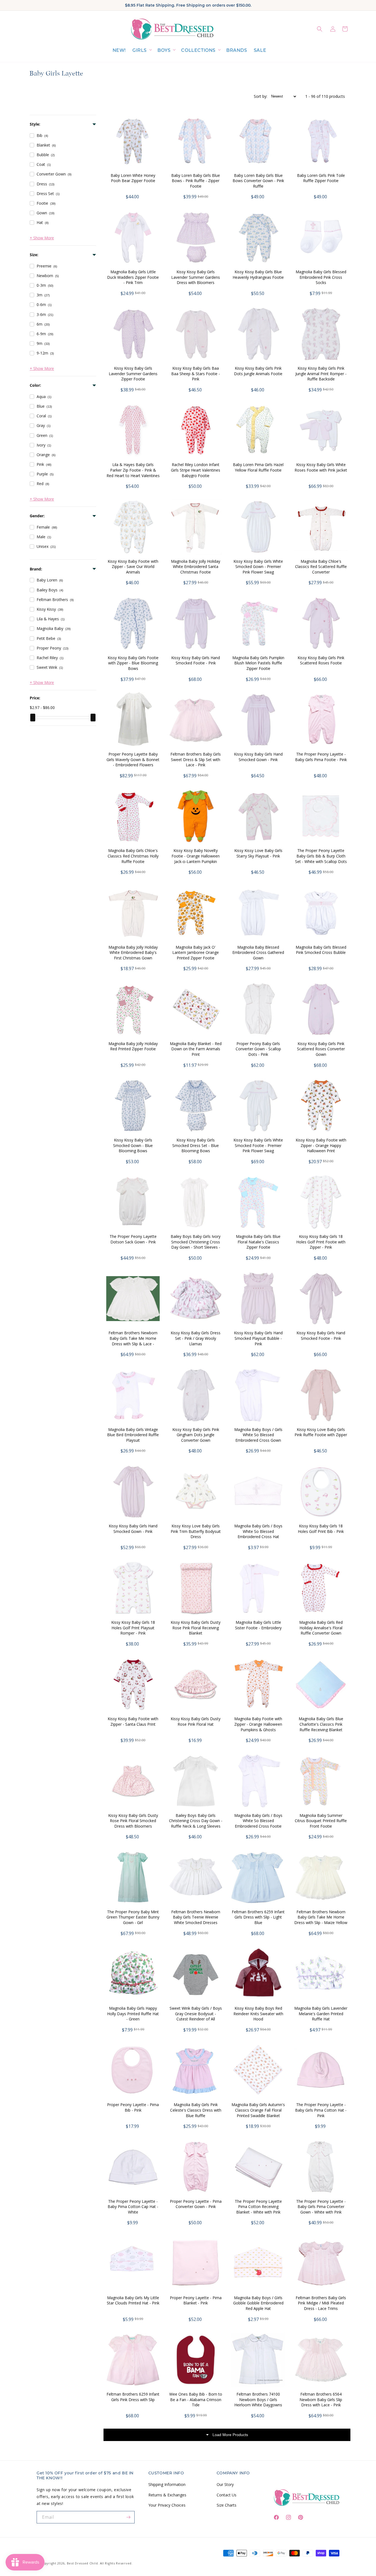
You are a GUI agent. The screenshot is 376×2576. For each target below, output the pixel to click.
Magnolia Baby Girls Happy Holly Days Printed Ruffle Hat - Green (133, 2014)
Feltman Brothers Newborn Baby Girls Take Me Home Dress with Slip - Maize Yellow (321, 1917)
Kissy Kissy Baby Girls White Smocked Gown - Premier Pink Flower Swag (258, 567)
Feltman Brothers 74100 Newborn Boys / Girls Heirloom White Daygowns (258, 2399)
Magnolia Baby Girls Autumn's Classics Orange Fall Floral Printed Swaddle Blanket (258, 2110)
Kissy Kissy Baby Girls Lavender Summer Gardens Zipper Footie (133, 374)
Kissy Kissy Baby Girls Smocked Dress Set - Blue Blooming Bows (196, 1145)
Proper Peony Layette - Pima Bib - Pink (133, 2107)
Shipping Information (167, 2484)
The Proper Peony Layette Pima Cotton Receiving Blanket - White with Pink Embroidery (258, 2209)
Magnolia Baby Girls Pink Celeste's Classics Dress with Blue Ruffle (196, 2110)
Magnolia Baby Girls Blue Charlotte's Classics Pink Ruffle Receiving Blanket (321, 1724)
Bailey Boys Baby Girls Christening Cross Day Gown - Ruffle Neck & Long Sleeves (196, 1821)
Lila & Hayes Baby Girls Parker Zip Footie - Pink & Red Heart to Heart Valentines (133, 470)
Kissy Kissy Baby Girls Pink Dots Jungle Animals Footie (258, 371)
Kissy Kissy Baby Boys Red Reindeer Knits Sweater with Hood (258, 2014)
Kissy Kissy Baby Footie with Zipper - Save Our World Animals (133, 567)
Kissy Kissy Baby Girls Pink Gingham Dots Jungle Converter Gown (196, 1435)
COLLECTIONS (198, 50)
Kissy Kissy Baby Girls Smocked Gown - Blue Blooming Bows (133, 1145)
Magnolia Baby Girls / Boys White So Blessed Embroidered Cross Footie (258, 1821)
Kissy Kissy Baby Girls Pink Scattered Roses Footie (321, 660)
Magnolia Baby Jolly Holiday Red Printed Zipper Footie (133, 1046)
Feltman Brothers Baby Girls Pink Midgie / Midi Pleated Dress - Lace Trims (321, 2303)
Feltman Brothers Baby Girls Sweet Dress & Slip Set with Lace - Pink (196, 759)
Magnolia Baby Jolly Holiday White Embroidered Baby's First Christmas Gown (133, 953)
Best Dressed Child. (83, 2563)
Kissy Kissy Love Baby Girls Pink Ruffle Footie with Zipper (321, 1432)
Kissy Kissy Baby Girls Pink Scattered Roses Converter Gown (321, 1049)
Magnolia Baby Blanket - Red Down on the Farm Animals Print (196, 1049)
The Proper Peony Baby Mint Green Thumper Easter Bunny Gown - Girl (133, 1917)
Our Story (225, 2484)
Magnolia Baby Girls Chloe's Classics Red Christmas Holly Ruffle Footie (133, 856)
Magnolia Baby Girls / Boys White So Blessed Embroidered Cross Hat (258, 1531)
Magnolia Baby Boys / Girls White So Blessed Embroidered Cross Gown (258, 1435)
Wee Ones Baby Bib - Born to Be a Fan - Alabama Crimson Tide (196, 2399)
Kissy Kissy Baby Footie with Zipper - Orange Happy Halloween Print (321, 1145)
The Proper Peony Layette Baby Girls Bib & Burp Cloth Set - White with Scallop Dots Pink (321, 859)
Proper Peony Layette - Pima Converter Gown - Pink (196, 2204)
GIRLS (140, 50)
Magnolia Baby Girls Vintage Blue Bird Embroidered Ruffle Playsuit (133, 1435)
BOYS (164, 50)
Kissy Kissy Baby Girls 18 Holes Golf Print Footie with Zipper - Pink (321, 1242)
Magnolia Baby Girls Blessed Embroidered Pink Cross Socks (321, 277)
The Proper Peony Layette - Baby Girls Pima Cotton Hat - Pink (321, 2110)
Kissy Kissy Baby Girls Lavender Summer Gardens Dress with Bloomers (196, 277)
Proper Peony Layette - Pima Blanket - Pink (196, 2300)
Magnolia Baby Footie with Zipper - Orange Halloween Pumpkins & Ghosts (258, 1724)
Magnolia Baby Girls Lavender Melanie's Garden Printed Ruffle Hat (321, 2014)
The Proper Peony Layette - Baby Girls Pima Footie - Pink (321, 757)
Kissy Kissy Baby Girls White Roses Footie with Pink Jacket (321, 467)
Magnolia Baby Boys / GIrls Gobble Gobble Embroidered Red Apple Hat (258, 2303)
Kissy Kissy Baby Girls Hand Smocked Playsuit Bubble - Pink (258, 1338)
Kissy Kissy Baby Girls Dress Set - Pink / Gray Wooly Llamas (196, 1338)
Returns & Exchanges (167, 2495)
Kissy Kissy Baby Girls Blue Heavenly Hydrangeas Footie (258, 274)
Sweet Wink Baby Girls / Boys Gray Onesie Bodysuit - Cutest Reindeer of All (196, 2014)
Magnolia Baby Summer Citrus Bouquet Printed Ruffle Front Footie (321, 1821)
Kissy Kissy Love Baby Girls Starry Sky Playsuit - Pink (258, 853)
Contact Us (227, 2495)
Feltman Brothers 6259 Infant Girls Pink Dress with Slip (133, 2397)
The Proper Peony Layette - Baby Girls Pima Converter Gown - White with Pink (321, 2207)
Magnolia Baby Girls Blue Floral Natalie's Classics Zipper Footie (258, 1242)
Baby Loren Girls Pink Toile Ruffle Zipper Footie (321, 178)
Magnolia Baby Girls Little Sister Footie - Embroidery (258, 1625)
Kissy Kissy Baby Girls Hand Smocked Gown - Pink (258, 757)
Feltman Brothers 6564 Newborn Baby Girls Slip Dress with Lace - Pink (321, 2399)
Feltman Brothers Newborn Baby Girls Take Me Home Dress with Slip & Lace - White (133, 1341)
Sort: (261, 96)
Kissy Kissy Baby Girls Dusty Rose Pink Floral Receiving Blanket (196, 1628)
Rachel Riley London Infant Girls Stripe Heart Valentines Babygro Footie (196, 470)
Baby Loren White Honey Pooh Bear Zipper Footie (133, 178)
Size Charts (227, 2505)
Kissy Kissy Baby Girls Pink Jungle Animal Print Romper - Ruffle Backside (321, 374)
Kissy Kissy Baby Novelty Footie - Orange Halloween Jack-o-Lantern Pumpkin (196, 856)
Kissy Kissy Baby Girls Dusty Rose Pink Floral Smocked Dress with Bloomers (133, 1821)
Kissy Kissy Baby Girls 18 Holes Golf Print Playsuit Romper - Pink (133, 1628)
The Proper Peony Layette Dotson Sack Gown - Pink (133, 1239)
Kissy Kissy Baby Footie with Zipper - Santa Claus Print (133, 1721)
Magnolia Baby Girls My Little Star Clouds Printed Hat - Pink (133, 2300)
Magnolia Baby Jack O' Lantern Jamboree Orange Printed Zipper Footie (196, 953)
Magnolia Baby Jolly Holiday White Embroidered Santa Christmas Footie (196, 567)
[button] (142, 51)
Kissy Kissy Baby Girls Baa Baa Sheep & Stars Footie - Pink (196, 374)
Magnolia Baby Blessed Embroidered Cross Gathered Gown (258, 953)
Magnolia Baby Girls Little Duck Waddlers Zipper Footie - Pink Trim (133, 277)
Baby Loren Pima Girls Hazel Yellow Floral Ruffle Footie (258, 467)
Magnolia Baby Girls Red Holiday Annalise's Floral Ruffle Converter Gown (321, 1628)
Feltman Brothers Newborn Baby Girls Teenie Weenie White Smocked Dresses (196, 1917)
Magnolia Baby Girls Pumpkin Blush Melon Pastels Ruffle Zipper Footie (258, 663)
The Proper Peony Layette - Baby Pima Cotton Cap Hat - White (133, 2207)
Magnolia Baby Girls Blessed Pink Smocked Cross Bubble (321, 950)
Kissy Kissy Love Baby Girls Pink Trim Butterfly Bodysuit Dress (196, 1531)
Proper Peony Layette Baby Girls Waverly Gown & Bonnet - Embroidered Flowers (133, 759)
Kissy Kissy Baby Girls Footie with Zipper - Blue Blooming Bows (133, 663)
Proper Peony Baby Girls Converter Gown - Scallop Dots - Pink (258, 1049)
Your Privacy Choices (167, 2505)
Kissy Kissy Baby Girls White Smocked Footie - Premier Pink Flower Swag (258, 1145)
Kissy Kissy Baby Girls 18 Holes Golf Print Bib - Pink (321, 1529)
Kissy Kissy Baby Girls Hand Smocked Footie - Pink (196, 660)
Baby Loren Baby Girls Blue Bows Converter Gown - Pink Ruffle (258, 181)
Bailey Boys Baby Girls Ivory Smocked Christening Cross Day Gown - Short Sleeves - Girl (196, 1244)
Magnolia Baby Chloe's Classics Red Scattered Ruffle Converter (321, 567)
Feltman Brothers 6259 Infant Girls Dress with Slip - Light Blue (258, 1917)
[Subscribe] (129, 2517)
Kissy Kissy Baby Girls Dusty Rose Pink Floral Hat (196, 1721)
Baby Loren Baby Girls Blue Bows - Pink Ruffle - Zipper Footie (196, 181)
